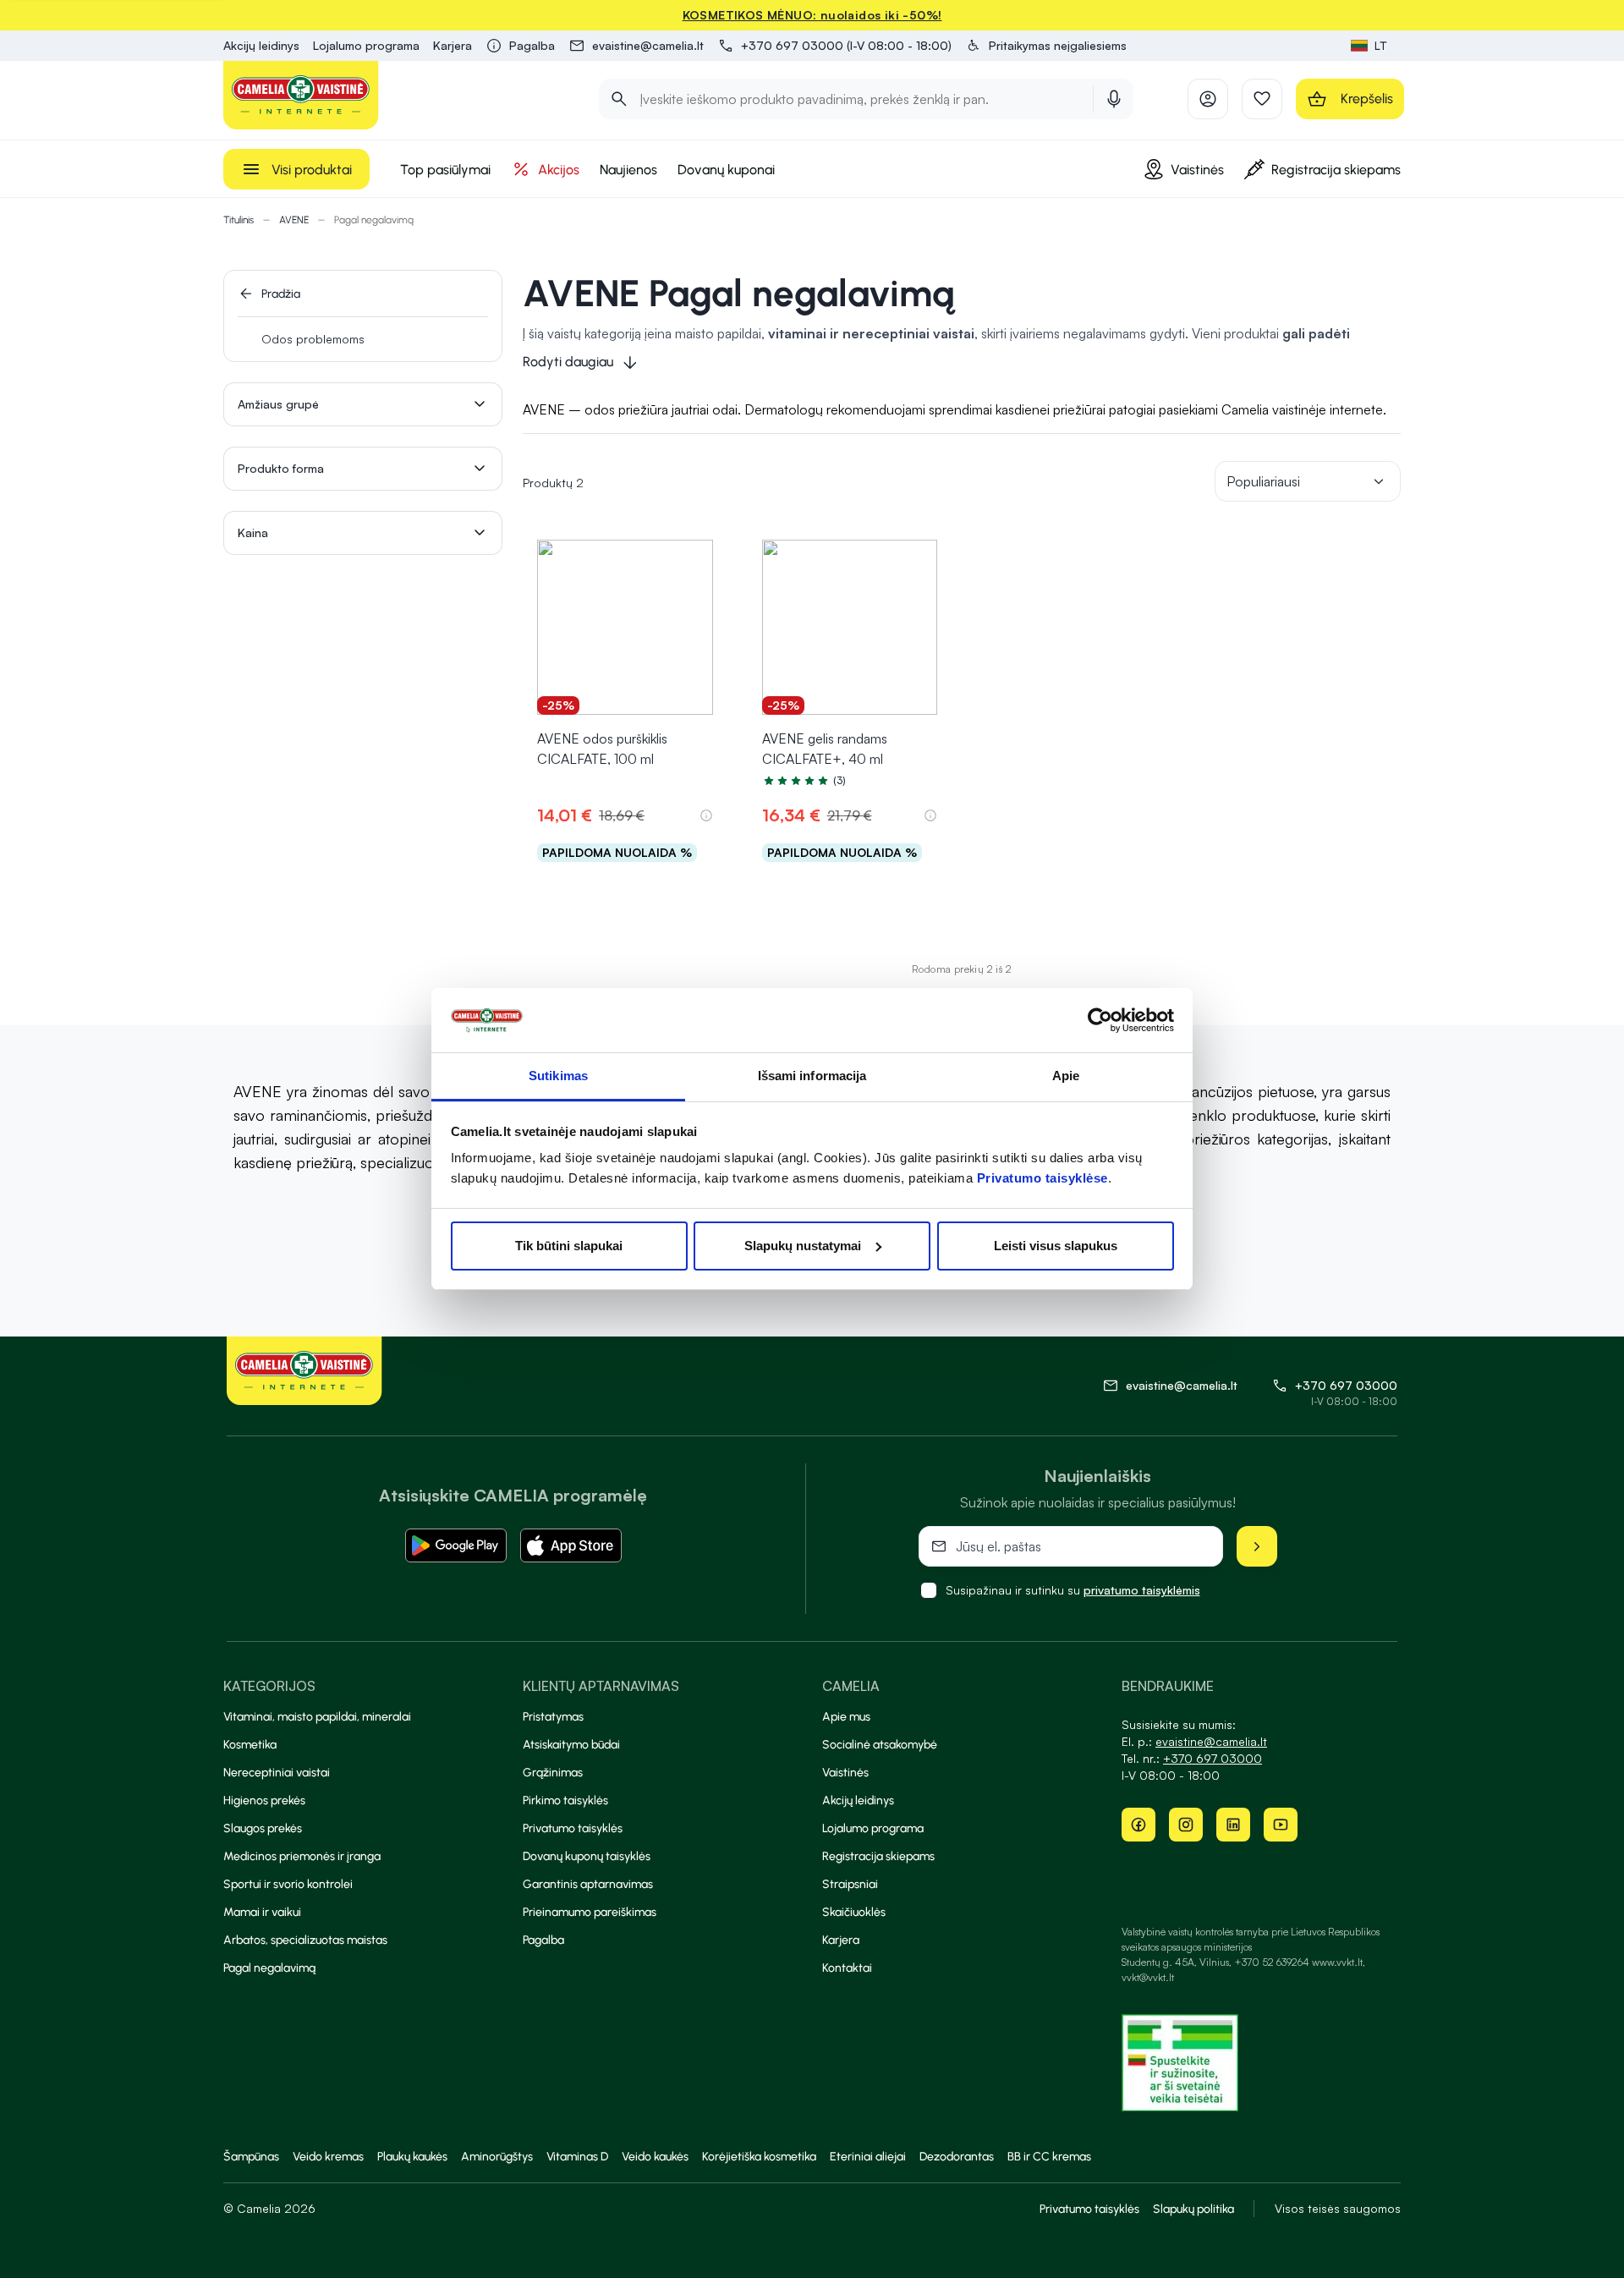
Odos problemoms (313, 339)
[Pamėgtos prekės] (1262, 99)
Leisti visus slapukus (1056, 1246)
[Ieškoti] (619, 99)
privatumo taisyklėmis (1142, 1590)
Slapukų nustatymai (803, 1246)
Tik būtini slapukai (569, 1246)
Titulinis (239, 220)
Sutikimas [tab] (558, 1076)
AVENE (294, 220)
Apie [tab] (1066, 1076)
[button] (1046, 46)
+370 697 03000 (1346, 1385)
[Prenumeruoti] (1257, 1546)
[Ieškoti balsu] (1114, 99)
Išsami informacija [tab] (812, 1076)
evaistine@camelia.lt (1211, 1741)
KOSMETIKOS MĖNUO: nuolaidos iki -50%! (812, 15)
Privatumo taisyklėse (1042, 1178)
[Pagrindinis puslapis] (301, 95)
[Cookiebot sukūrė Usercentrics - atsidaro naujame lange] (1100, 1020)
